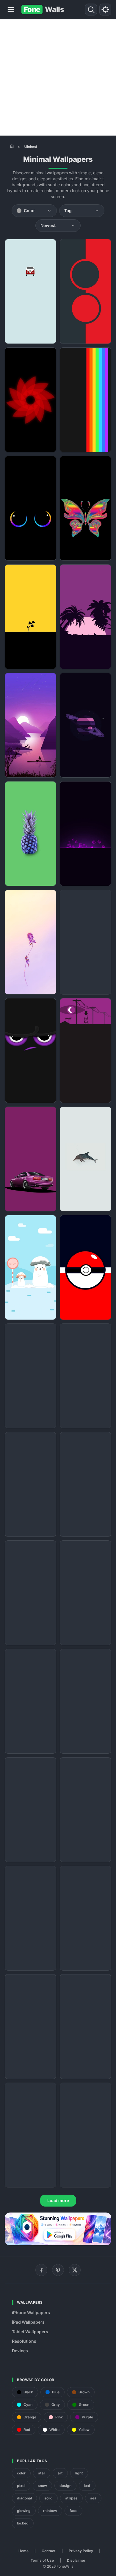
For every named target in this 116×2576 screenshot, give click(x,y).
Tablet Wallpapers (30, 2332)
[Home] (12, 146)
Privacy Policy (81, 2551)
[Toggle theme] (105, 10)
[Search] (91, 10)
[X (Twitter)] (75, 2270)
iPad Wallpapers (28, 2322)
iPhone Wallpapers (31, 2312)
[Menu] (11, 10)
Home (23, 2551)
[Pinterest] (58, 2270)
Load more (58, 2200)
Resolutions (24, 2341)
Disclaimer (76, 2560)
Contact (49, 2551)
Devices (20, 2351)
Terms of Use (42, 2560)
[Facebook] (41, 2270)
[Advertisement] (58, 77)
